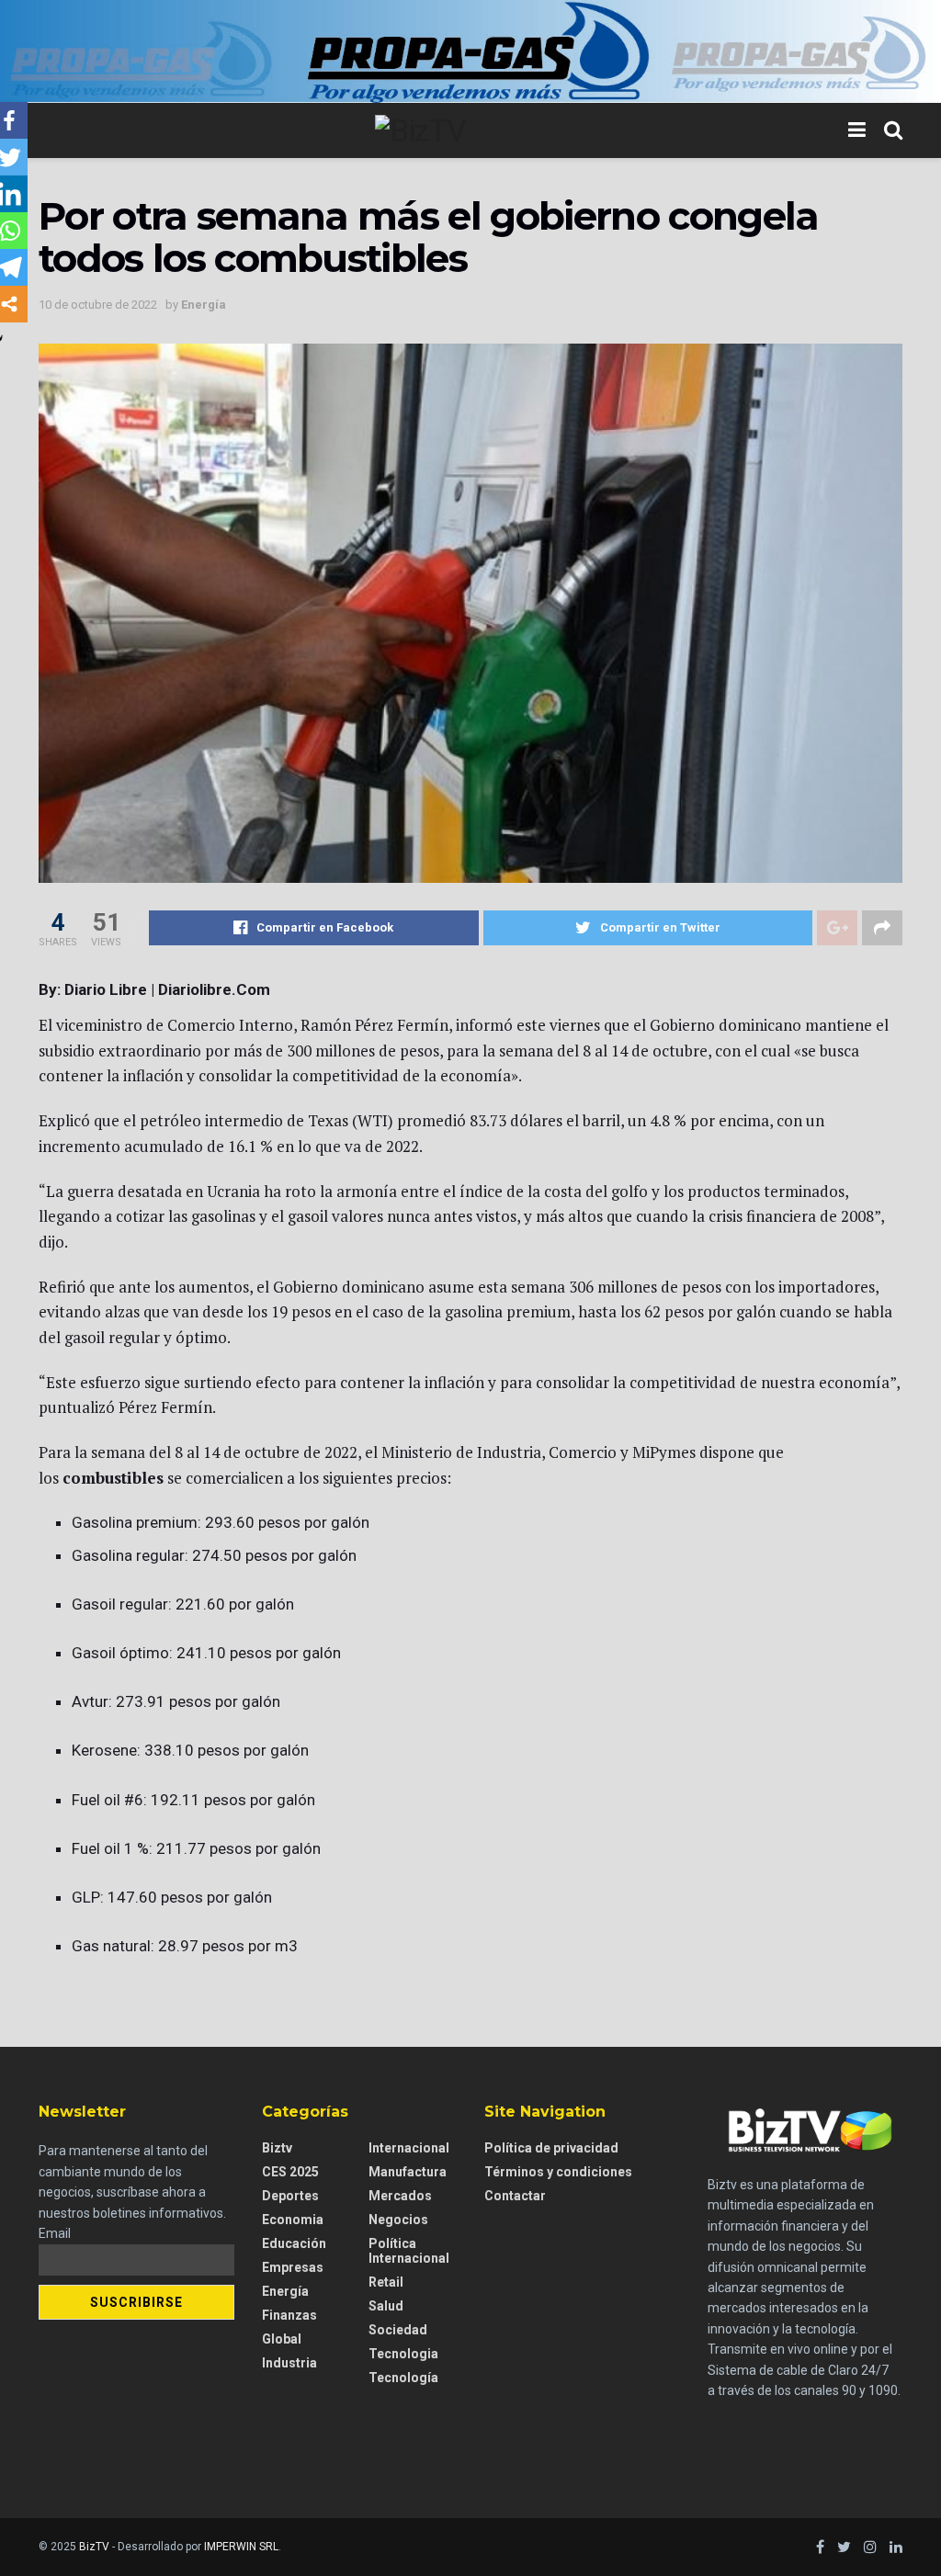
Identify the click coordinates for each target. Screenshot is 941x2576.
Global (282, 2339)
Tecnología (403, 2378)
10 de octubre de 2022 (98, 305)
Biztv (277, 2148)
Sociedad (398, 2330)
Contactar (515, 2196)
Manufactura (408, 2172)
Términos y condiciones (558, 2172)
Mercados (400, 2196)
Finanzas (289, 2315)
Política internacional (409, 2251)
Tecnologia (403, 2354)
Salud (386, 2306)
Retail (386, 2282)
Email (55, 2233)
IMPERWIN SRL (241, 2547)
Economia (293, 2220)
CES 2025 (290, 2172)
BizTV (94, 2547)
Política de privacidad (551, 2148)
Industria (289, 2363)
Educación (294, 2243)
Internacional (409, 2148)
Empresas (293, 2267)
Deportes (290, 2196)
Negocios (398, 2220)
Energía (204, 305)
